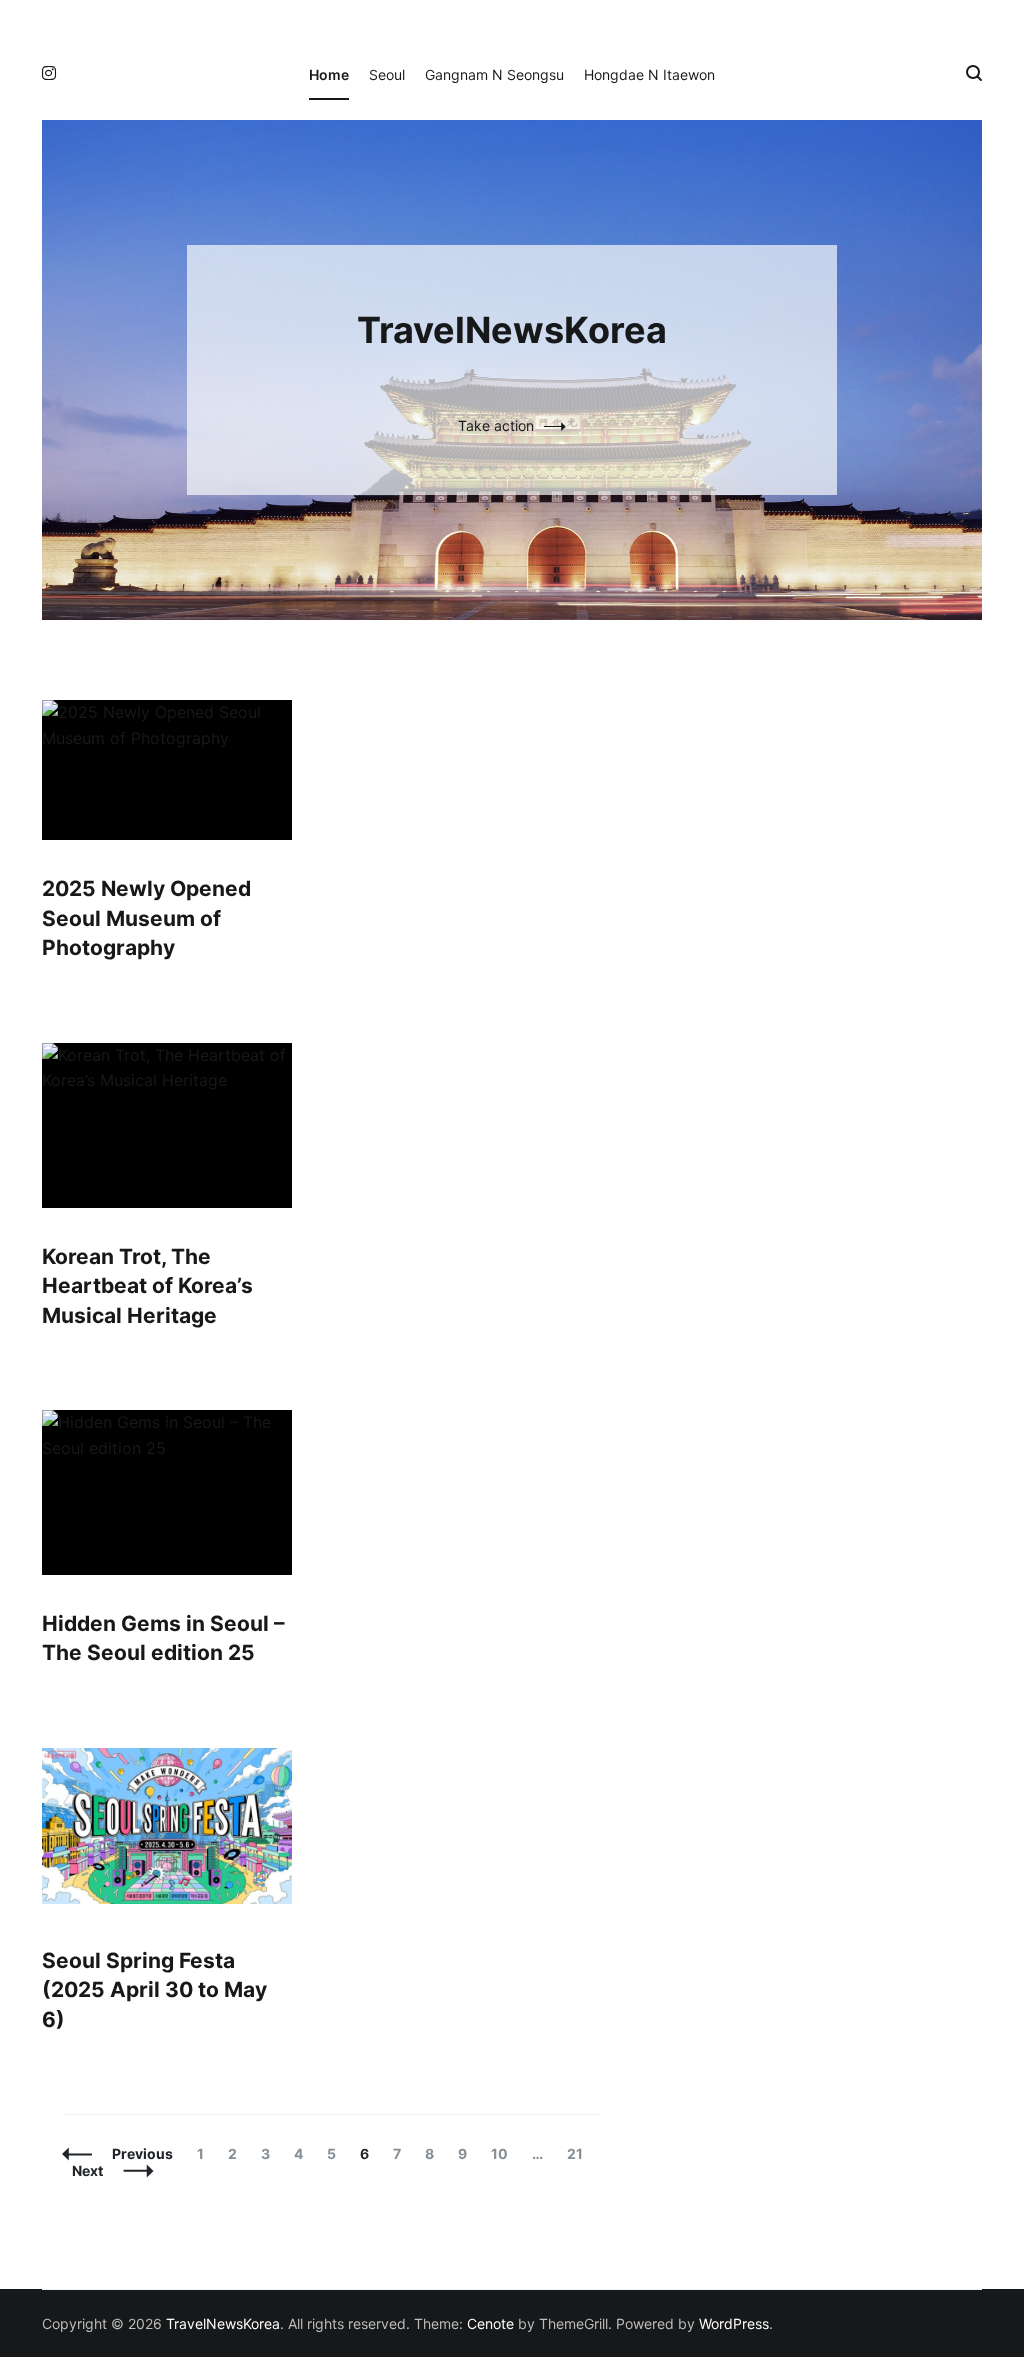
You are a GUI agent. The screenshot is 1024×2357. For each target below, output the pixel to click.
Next (87, 2170)
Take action (496, 425)
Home (329, 74)
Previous (142, 2153)
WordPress (734, 2323)
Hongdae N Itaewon (649, 74)
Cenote (490, 2323)
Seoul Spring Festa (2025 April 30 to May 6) (154, 1990)
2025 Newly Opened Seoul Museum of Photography (146, 918)
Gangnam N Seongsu (494, 74)
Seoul (387, 74)
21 (579, 2153)
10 (504, 2153)
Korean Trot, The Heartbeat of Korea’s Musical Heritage (147, 1286)
